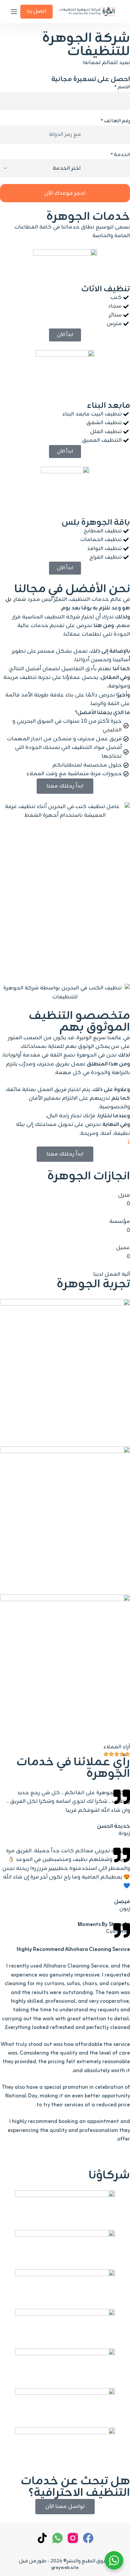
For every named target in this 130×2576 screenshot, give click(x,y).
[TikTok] (42, 2538)
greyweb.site (65, 2568)
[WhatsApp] (57, 2538)
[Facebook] (88, 2538)
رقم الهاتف (115, 121)
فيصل (122, 1902)
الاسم (122, 87)
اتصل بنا (36, 11)
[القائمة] (14, 12)
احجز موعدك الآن (65, 193)
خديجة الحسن (113, 1826)
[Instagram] (73, 2538)
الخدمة (120, 155)
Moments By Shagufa (104, 1925)
